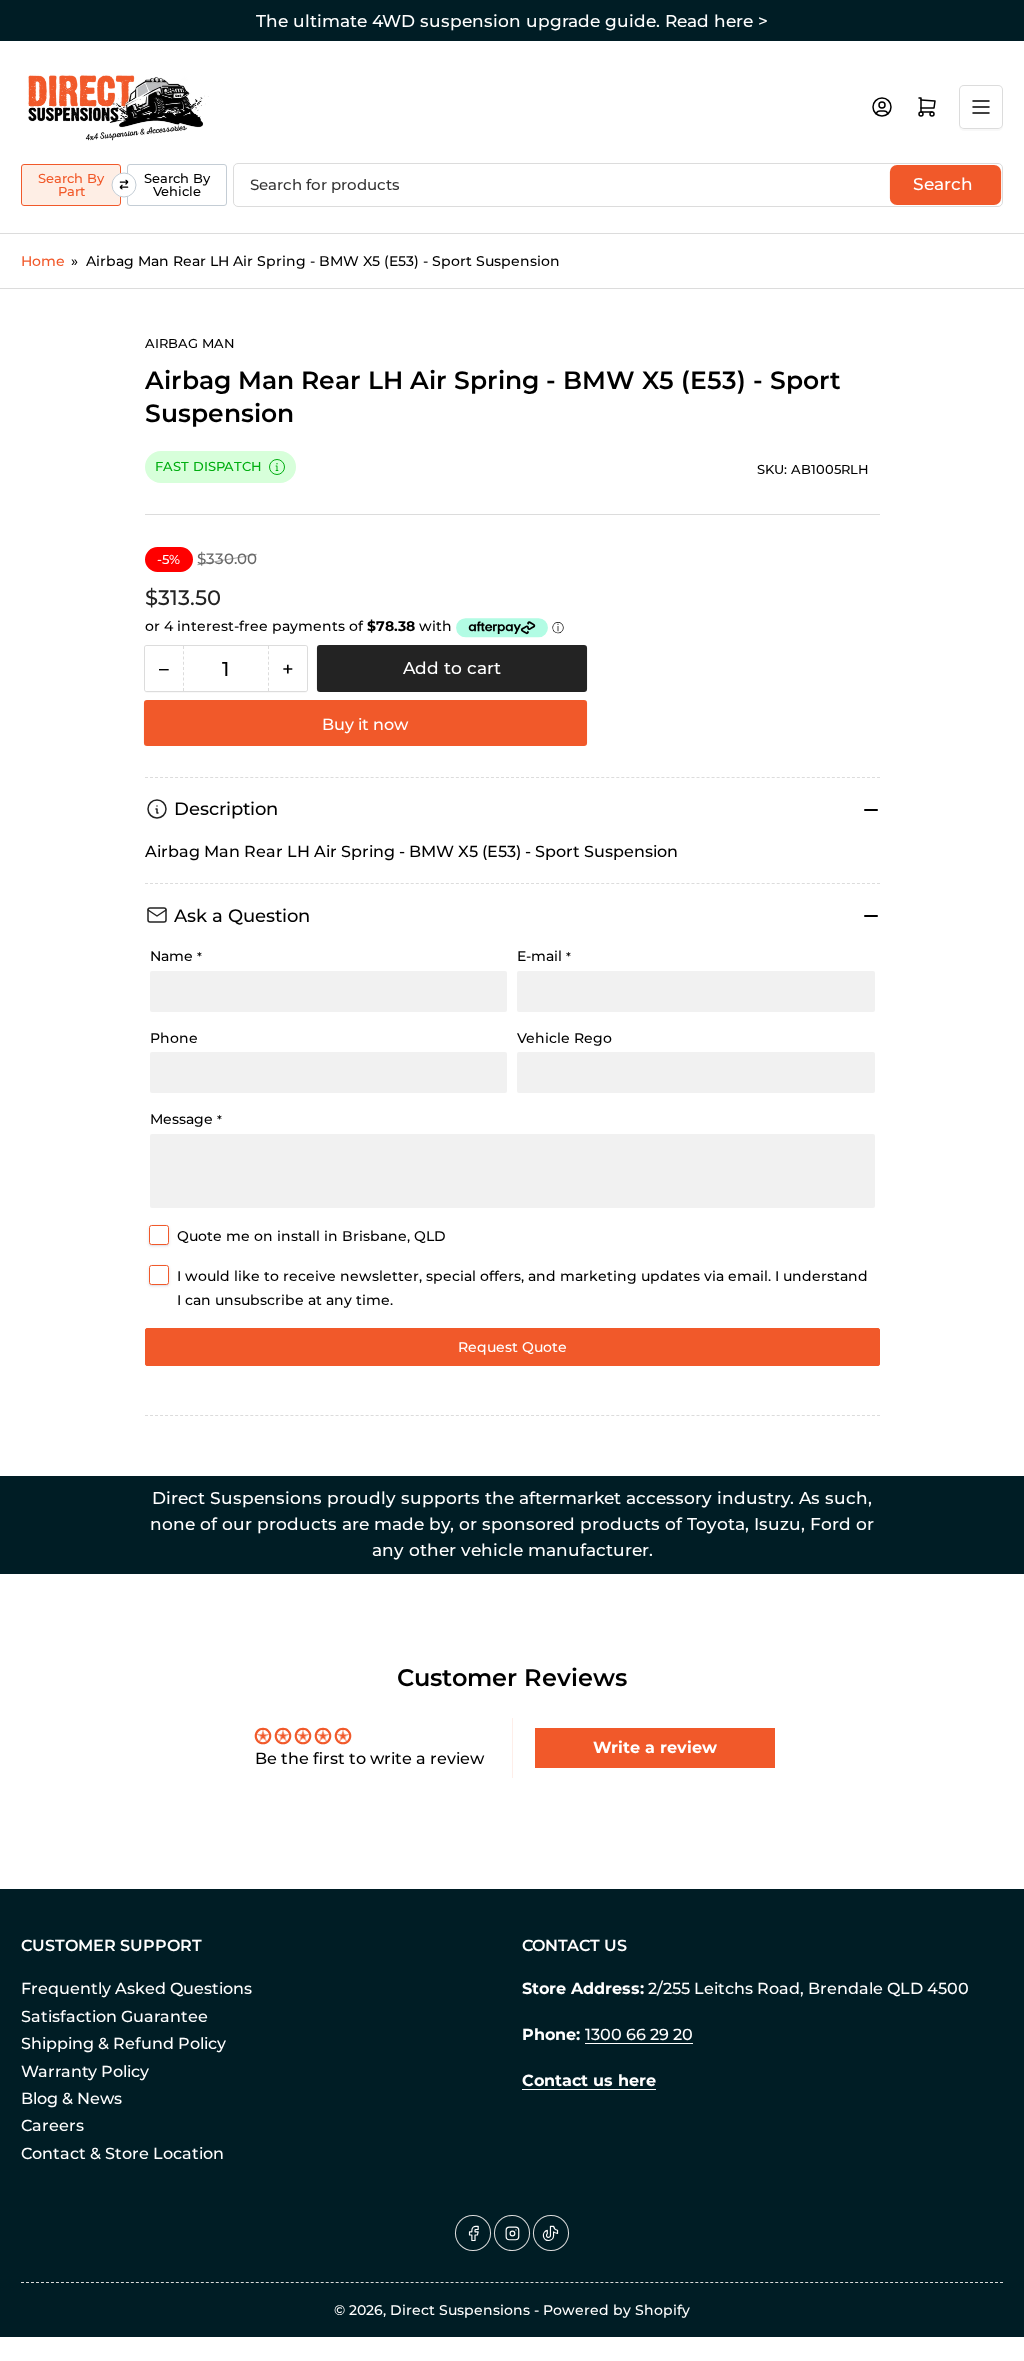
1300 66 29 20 (639, 2034)
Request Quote (512, 1347)
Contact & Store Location (122, 2153)
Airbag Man (190, 343)
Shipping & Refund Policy (123, 2043)
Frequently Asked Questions (136, 1988)
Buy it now (365, 724)
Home (43, 261)
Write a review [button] (655, 1747)
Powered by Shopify (616, 2310)
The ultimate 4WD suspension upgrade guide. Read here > (512, 21)
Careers (52, 2125)
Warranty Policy (85, 2071)
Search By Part (71, 184)
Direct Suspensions (460, 2310)
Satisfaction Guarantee (114, 2016)
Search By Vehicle (177, 184)
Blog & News (71, 2098)
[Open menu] (981, 107)
